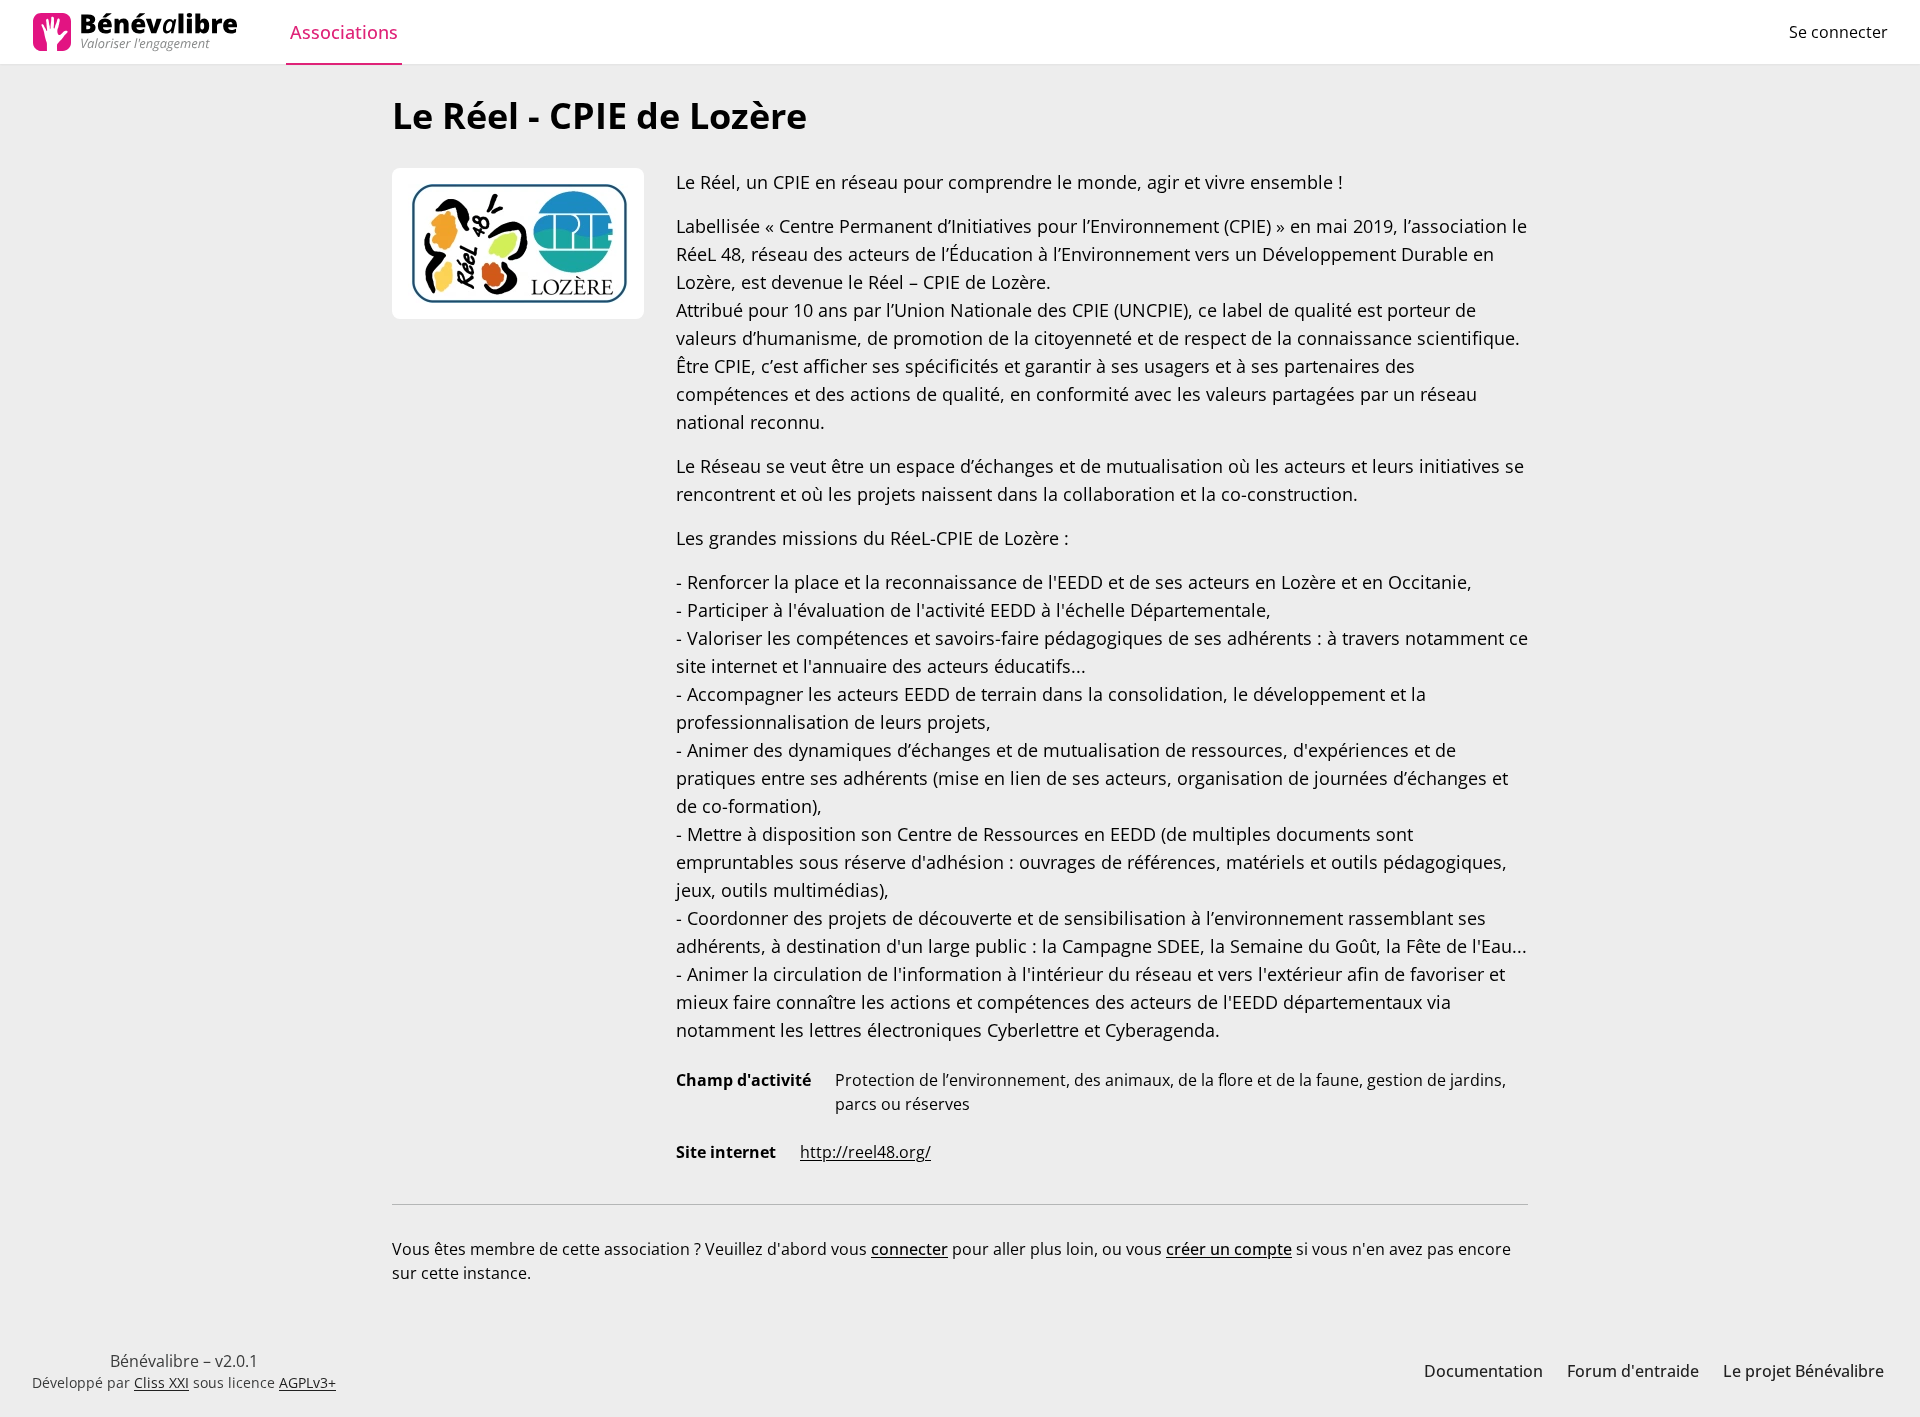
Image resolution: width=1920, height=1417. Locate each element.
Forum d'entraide (1633, 1371)
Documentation (1483, 1371)
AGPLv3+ (307, 1382)
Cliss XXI (161, 1382)
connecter (909, 1249)
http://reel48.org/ (865, 1152)
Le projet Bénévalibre (1803, 1371)
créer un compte (1229, 1249)
